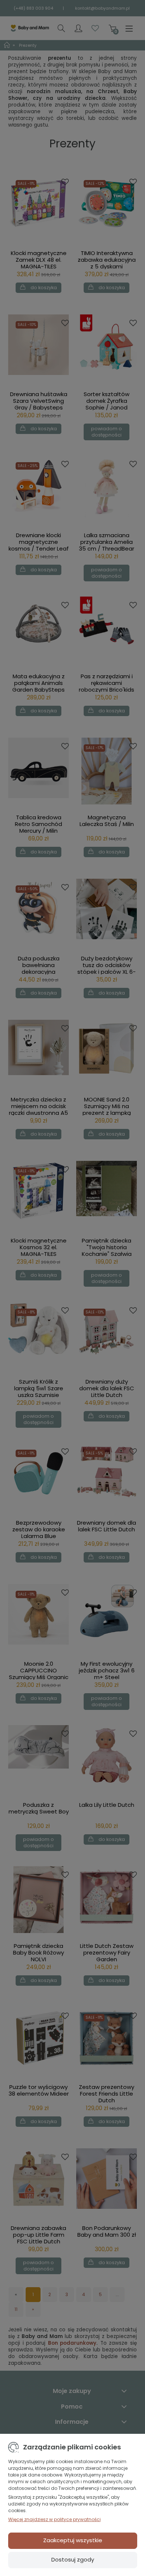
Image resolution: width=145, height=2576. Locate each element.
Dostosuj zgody (73, 2559)
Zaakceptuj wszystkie (73, 2540)
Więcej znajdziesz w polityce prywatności (54, 2519)
